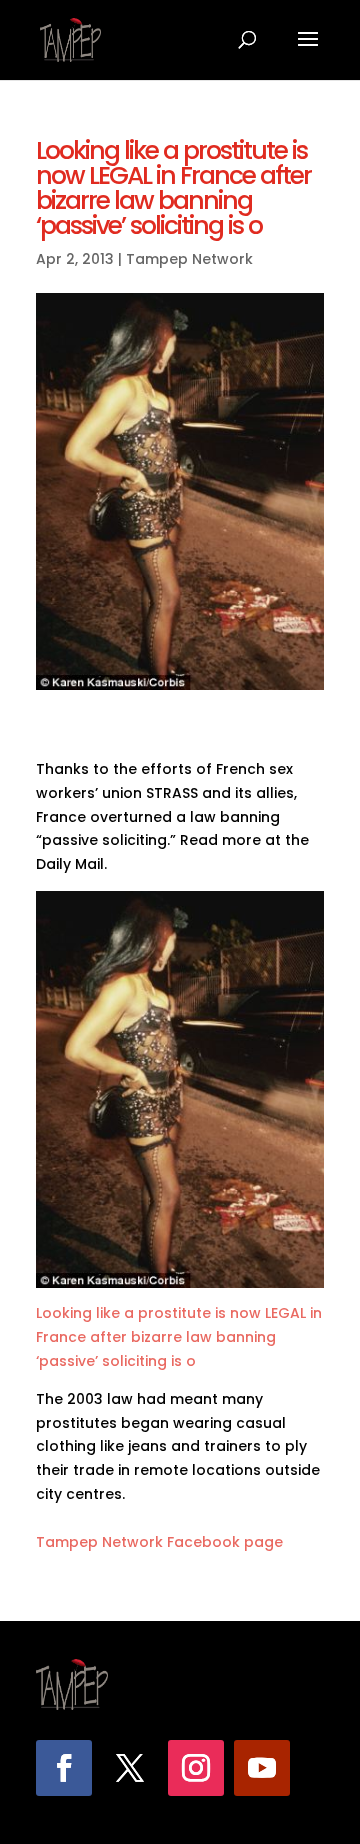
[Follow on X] (130, 1768)
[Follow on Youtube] (262, 1768)
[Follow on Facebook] (64, 1768)
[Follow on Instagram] (196, 1768)
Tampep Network (189, 259)
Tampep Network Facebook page (159, 1542)
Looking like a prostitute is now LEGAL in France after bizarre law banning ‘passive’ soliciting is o (179, 1337)
